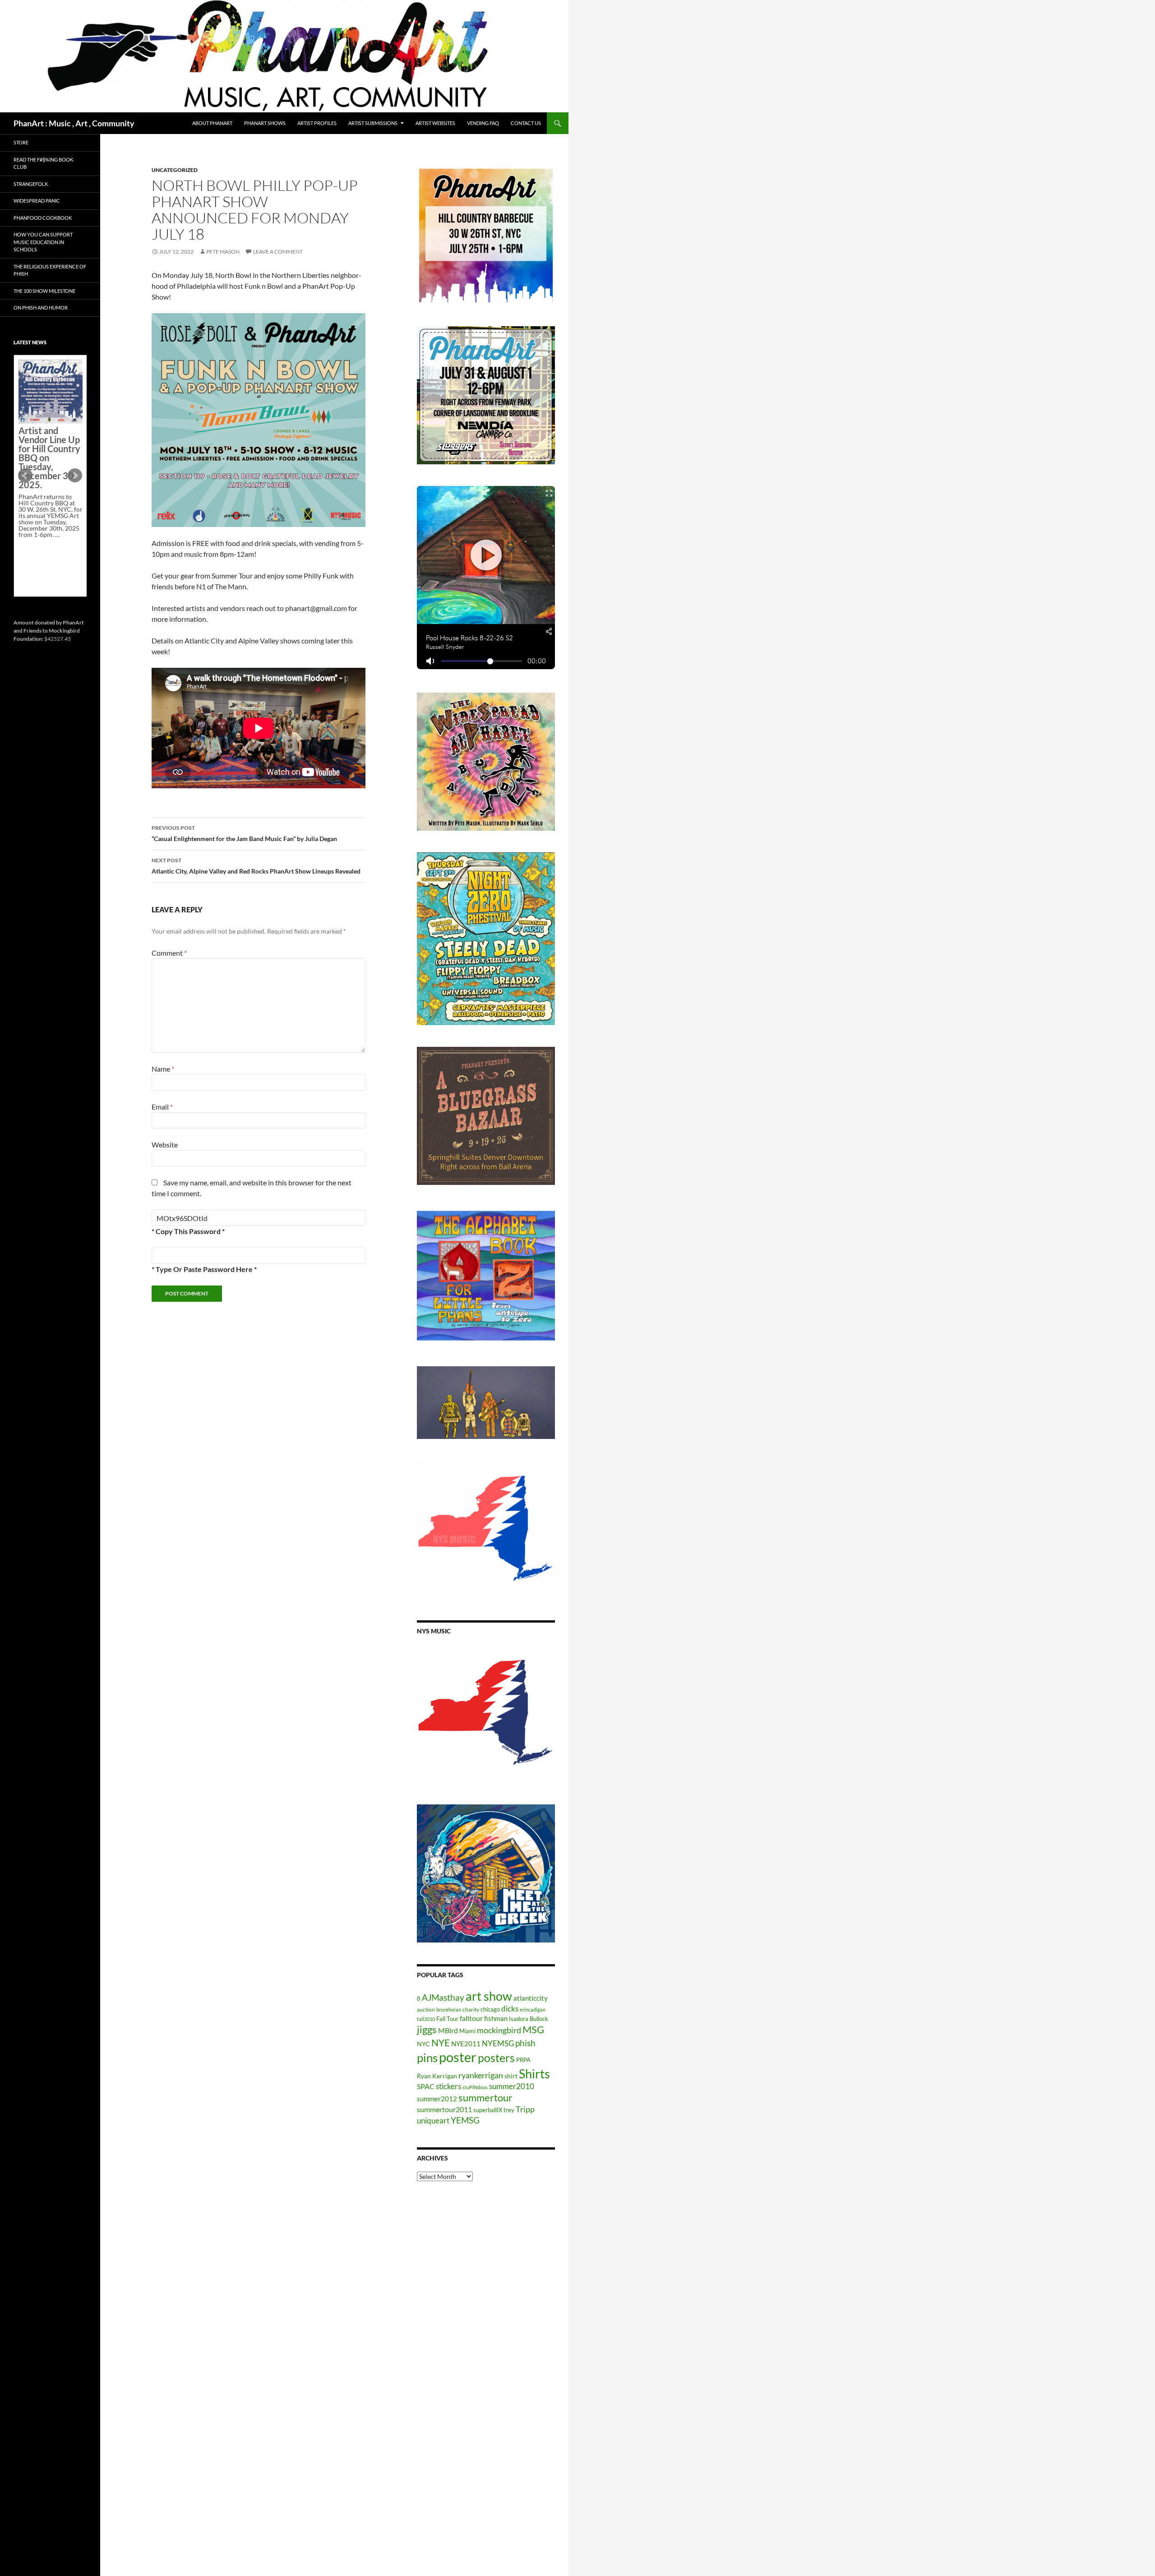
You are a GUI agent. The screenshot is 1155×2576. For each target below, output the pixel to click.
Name (163, 1069)
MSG (533, 2030)
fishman (496, 2018)
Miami (467, 2031)
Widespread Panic (37, 201)
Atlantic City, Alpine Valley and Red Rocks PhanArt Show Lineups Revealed (256, 866)
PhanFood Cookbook (43, 218)
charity (471, 2009)
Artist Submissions (373, 123)
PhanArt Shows (265, 123)
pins (427, 2058)
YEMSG (465, 2120)
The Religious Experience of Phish (50, 270)
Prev (25, 476)
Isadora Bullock (529, 2019)
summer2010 (512, 2086)
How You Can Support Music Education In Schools (43, 242)
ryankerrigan (481, 2075)
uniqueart (433, 2120)
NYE (441, 2042)
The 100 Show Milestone (44, 291)
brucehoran (449, 2009)
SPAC (426, 2086)
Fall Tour (447, 2019)
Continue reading (47, 450)
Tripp (525, 2109)
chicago (490, 2009)
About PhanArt (212, 123)
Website (165, 1145)
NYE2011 (466, 2044)
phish (525, 2043)
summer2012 (437, 2099)
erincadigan (533, 2009)
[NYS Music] (486, 1714)
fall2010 (426, 2019)
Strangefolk (31, 184)
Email (162, 1107)
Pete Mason (223, 252)
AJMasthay (443, 1997)
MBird (448, 2030)
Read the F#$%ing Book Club (43, 163)
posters (496, 2058)
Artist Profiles (317, 123)
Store (21, 142)
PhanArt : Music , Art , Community (74, 123)
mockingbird (499, 2030)
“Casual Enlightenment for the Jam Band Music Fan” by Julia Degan (244, 833)
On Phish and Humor (41, 308)
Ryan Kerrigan (437, 2076)
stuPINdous (475, 2087)
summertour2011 (444, 2109)
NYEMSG (498, 2043)
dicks (510, 2009)
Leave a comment (278, 252)
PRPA (523, 2060)
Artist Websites (435, 123)
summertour (485, 2097)
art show (489, 1996)
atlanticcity (531, 1998)
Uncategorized (175, 170)
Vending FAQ (483, 123)
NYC (423, 2044)
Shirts (534, 2074)
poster (458, 2057)
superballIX (488, 2110)
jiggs (427, 2029)
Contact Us (526, 123)
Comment (169, 953)
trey (509, 2110)
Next (75, 476)
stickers (448, 2086)
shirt (511, 2076)
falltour (471, 2018)
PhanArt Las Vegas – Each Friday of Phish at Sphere (48, 380)
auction (426, 2009)
